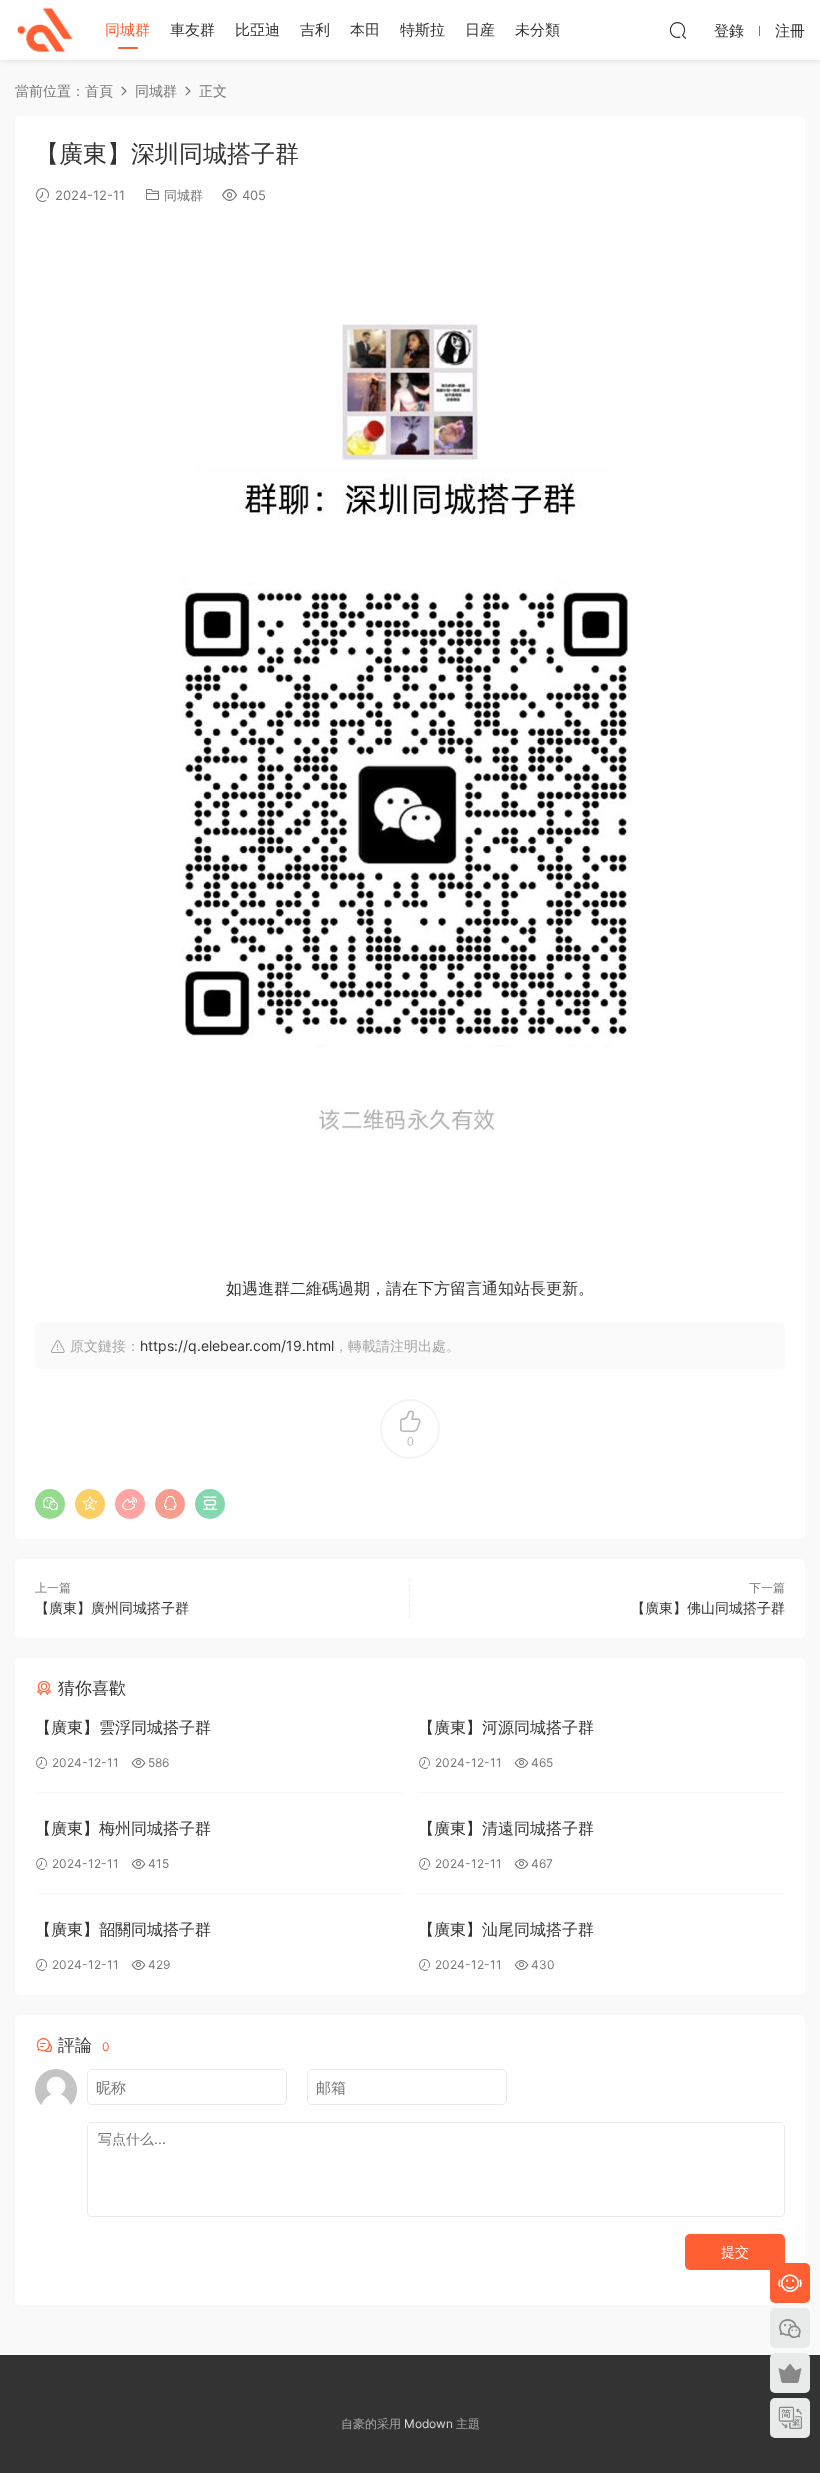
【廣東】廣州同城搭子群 (112, 1607)
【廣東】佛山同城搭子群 (708, 1607)
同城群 (127, 29)
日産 (480, 29)
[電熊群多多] (45, 30)
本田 (365, 29)
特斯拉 (422, 29)
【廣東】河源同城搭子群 (506, 1727)
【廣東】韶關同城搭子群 (123, 1929)
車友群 (192, 29)
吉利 (315, 29)
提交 (735, 2251)
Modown (428, 2423)
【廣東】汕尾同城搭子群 (506, 1929)
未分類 (537, 29)
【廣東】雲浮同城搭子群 (123, 1727)
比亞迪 (257, 29)
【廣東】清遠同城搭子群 (506, 1828)
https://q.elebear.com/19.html (237, 1345)
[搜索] (678, 30)
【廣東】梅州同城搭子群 (123, 1828)
